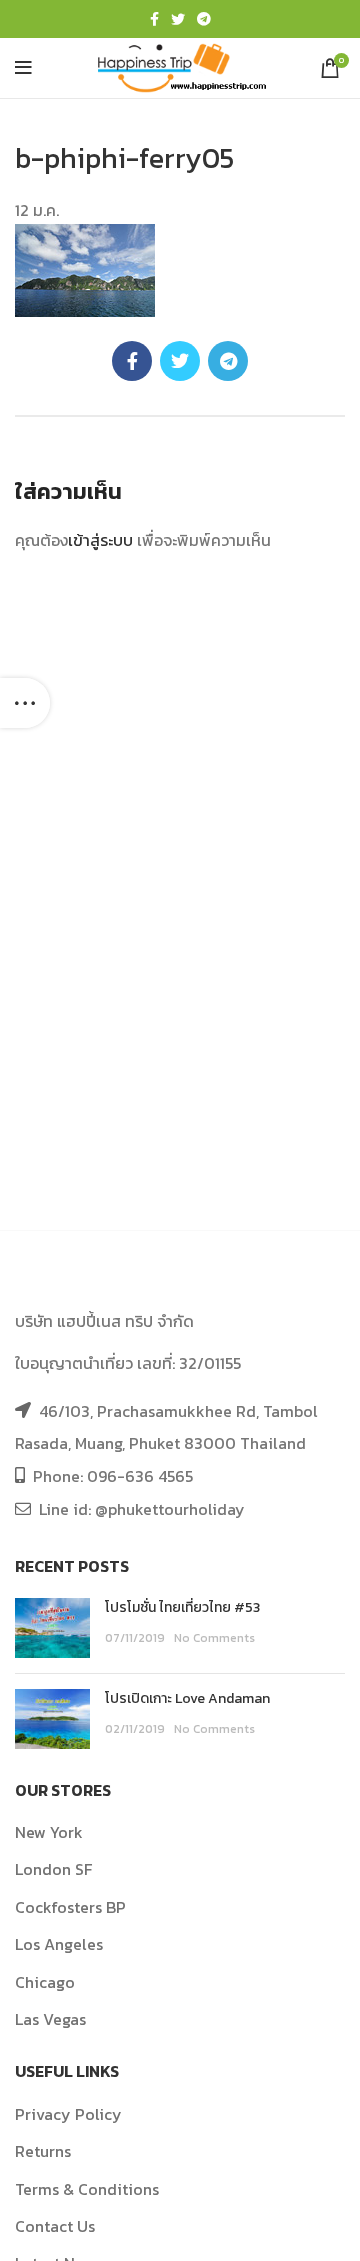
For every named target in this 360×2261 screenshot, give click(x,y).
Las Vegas (50, 2019)
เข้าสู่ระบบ (100, 540)
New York (49, 1832)
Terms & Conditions (87, 2189)
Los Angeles (59, 1944)
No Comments (214, 1638)
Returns (43, 2151)
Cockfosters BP (70, 1907)
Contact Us (55, 2226)
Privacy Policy (68, 2114)
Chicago (45, 1982)
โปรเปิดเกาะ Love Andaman (187, 1698)
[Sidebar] (25, 703)
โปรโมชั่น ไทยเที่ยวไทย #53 (182, 1607)
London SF (53, 1869)
